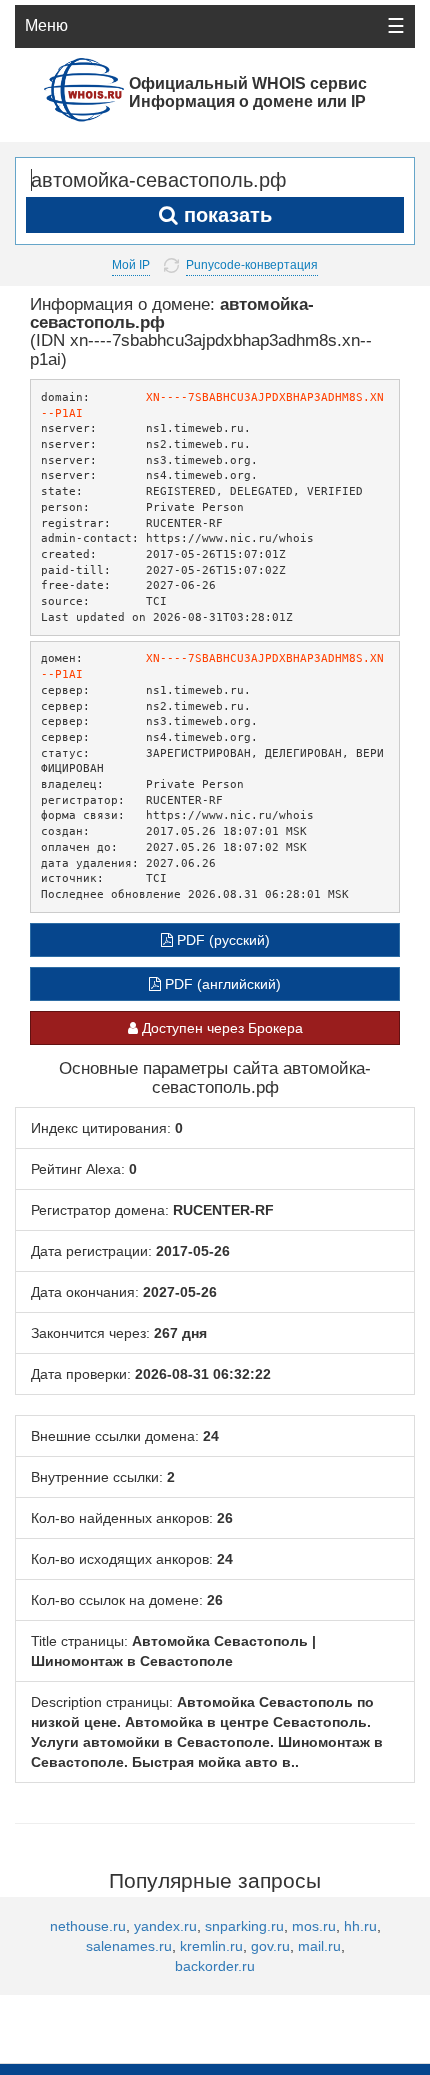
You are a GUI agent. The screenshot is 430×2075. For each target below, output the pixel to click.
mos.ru (314, 1926)
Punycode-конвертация (252, 265)
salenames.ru (129, 1946)
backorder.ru (215, 1966)
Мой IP (131, 265)
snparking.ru (244, 1926)
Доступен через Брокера (220, 1028)
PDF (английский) (221, 984)
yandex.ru (165, 1926)
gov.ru (270, 1946)
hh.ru (360, 1926)
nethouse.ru (88, 1926)
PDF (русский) (221, 940)
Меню (46, 25)
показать (225, 215)
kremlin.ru (211, 1946)
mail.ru (319, 1946)
